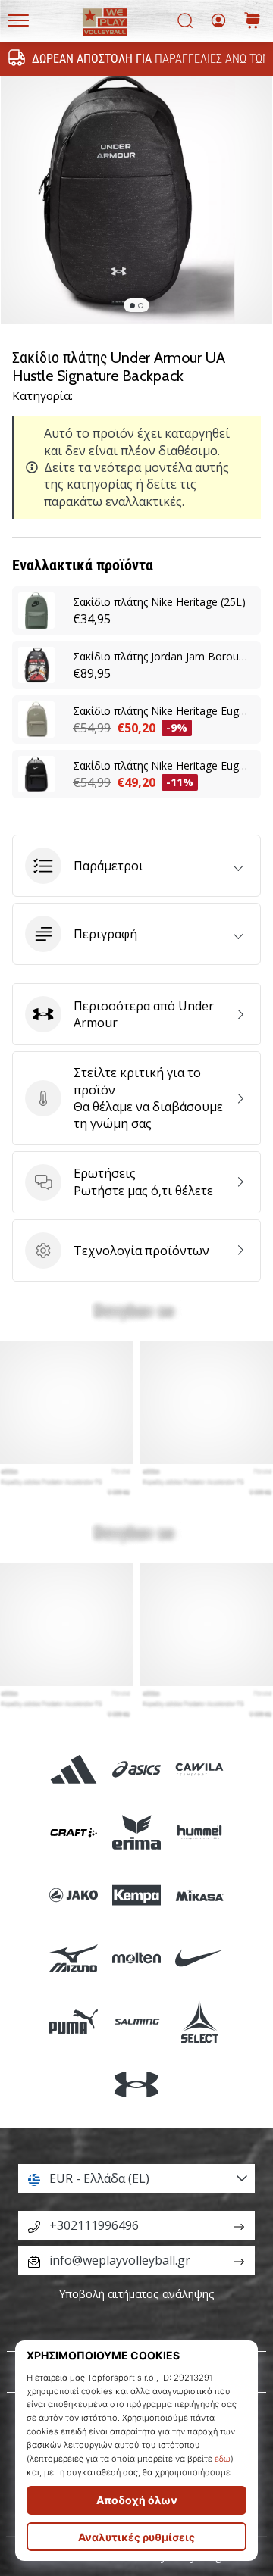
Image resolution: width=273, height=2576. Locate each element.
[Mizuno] (73, 1958)
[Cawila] (200, 1769)
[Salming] (136, 2021)
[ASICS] (136, 1769)
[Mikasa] (200, 1895)
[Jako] (73, 1895)
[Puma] (73, 2021)
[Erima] (136, 1832)
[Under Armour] (136, 2084)
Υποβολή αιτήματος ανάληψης (137, 2294)
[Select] (200, 2021)
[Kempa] (136, 1895)
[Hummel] (200, 1832)
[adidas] (73, 1769)
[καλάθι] (253, 22)
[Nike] (200, 1958)
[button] (136, 866)
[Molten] (136, 1958)
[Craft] (73, 1832)
